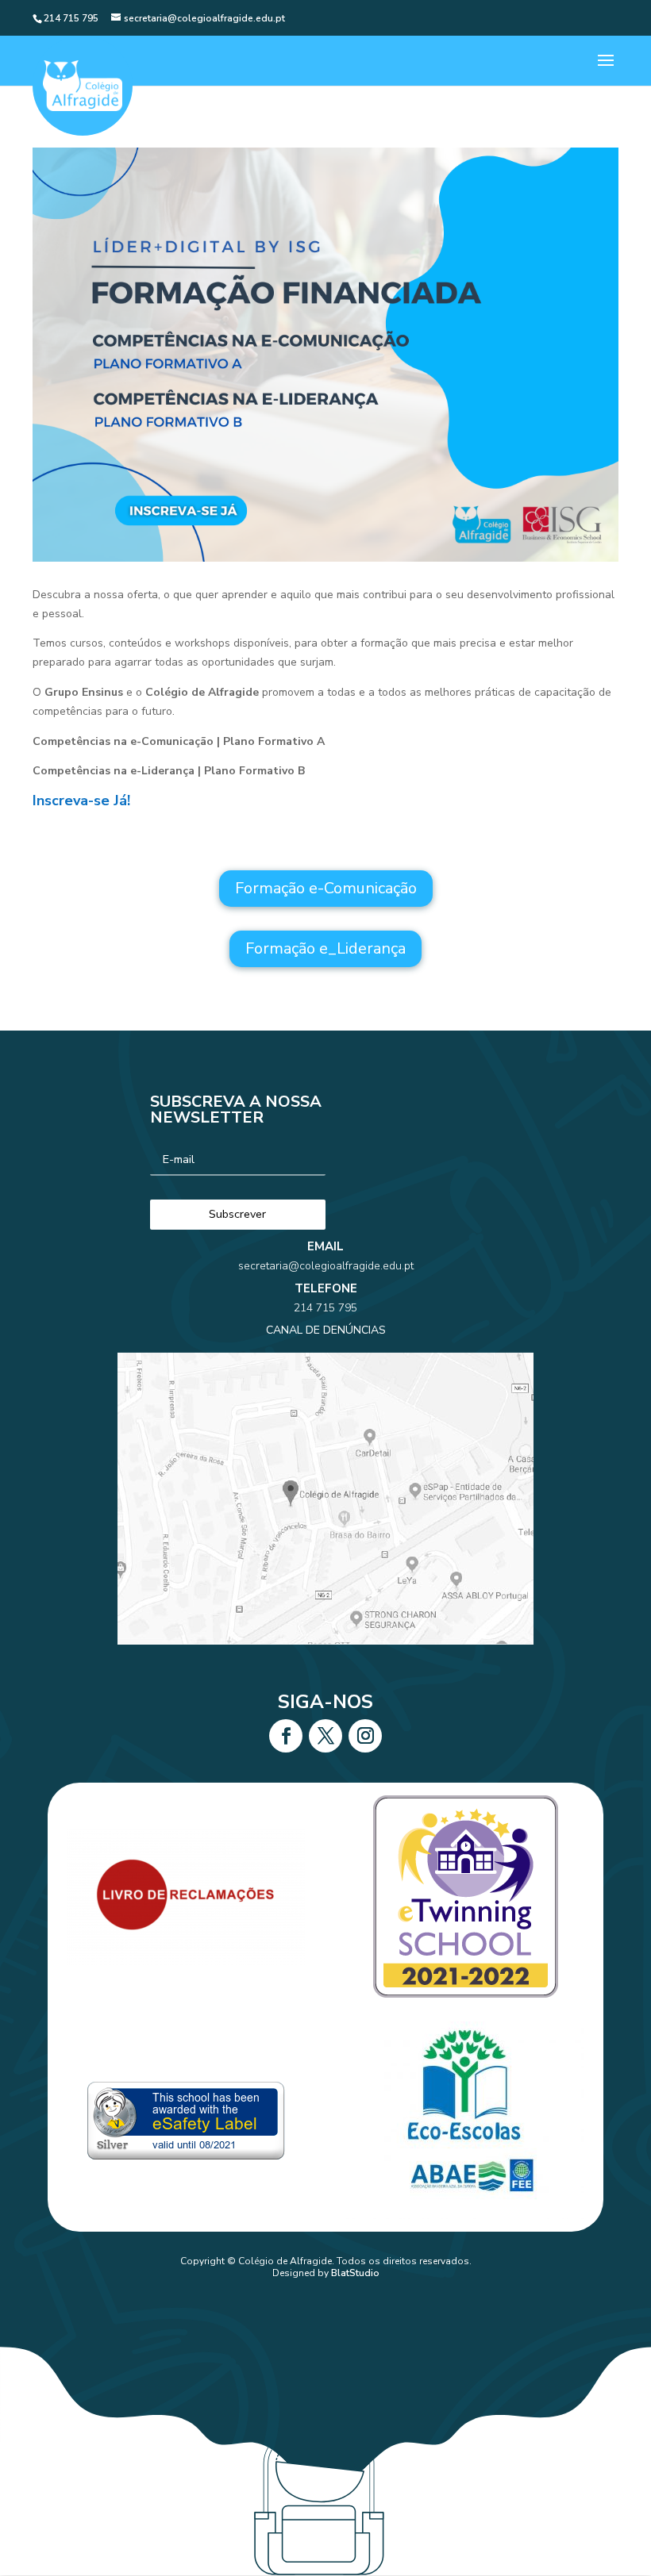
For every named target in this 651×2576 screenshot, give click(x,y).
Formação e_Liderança (325, 948)
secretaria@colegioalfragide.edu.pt (326, 1266)
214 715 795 (325, 1308)
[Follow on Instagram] (365, 1736)
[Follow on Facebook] (286, 1736)
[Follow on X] (325, 1736)
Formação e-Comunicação (326, 888)
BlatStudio (355, 2273)
